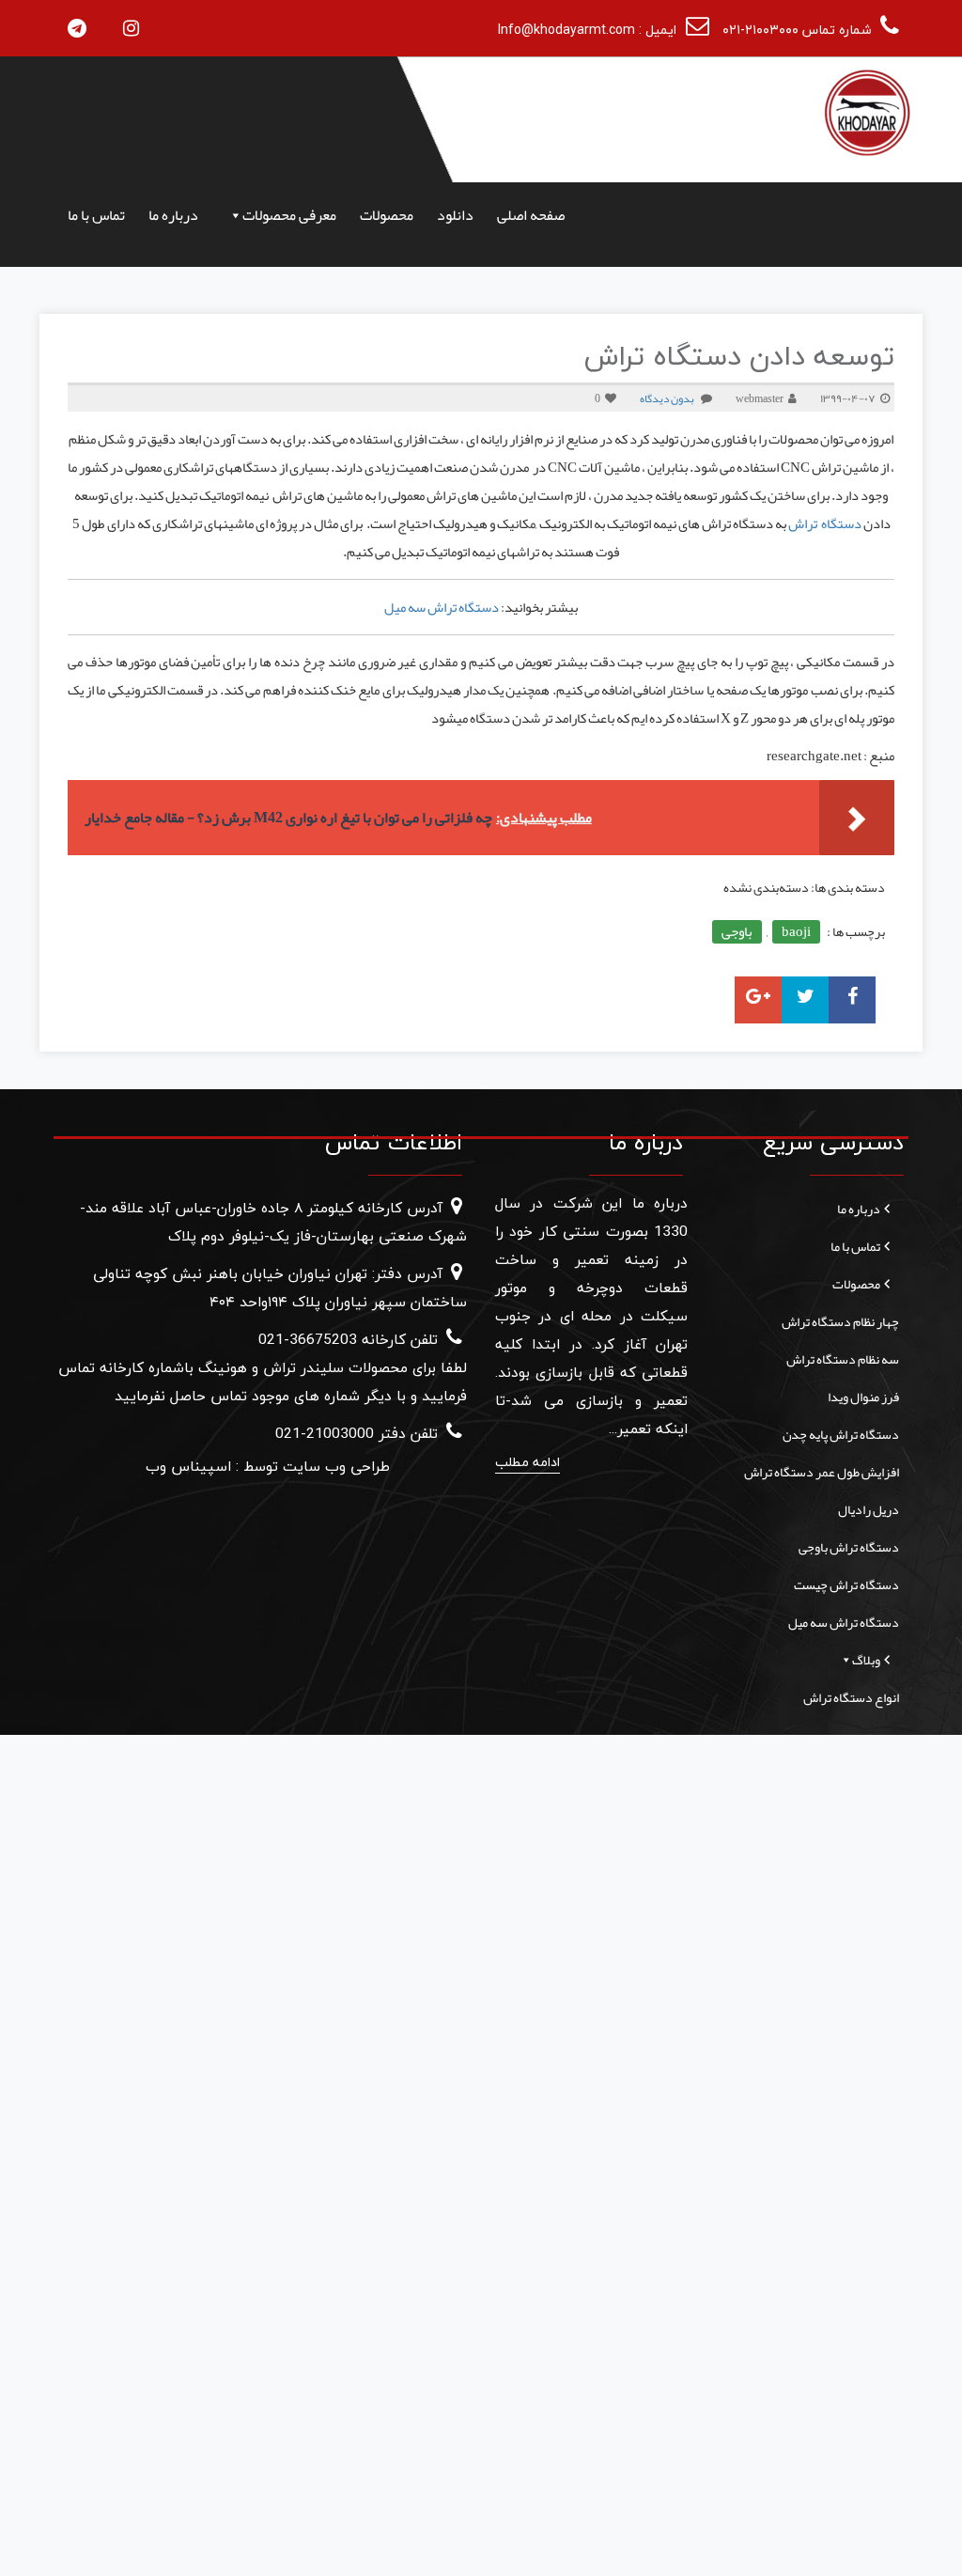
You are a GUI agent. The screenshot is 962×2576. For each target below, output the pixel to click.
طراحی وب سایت (334, 1467)
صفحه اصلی (531, 215)
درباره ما (173, 215)
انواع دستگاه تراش (851, 1697)
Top (917, 2531)
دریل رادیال (869, 1509)
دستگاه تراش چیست (846, 1585)
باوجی (737, 932)
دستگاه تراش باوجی (849, 1547)
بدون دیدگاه (667, 398)
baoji (796, 932)
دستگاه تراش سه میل (442, 608)
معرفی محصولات (289, 215)
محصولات (387, 215)
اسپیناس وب (188, 1467)
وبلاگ (866, 1660)
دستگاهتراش (825, 524)
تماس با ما (96, 215)
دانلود (455, 215)
